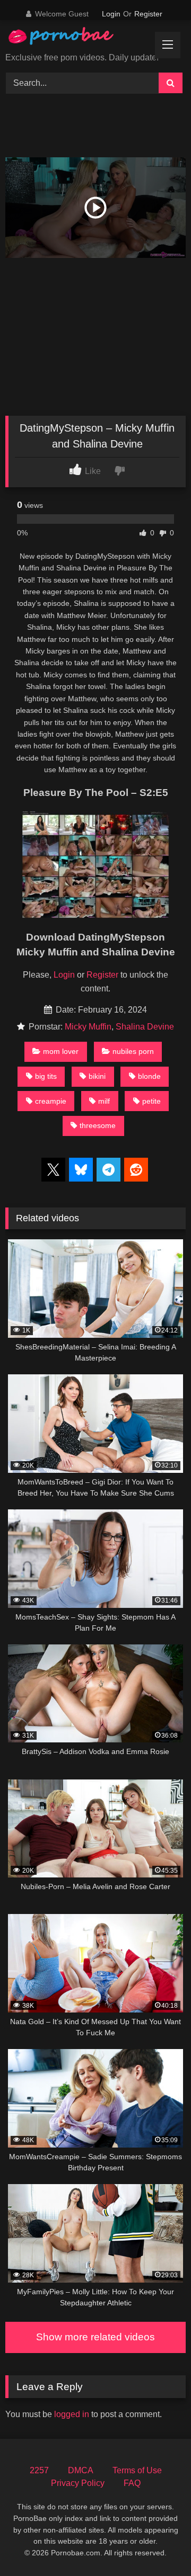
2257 (39, 2470)
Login (111, 14)
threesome (98, 1125)
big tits (46, 1076)
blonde (149, 1076)
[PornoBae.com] (71, 38)
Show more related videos (95, 2337)
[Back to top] (158, 2544)
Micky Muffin (88, 1027)
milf (104, 1101)
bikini (97, 1076)
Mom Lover (61, 1051)
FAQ (132, 2483)
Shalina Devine (145, 1027)
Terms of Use (137, 2470)
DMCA (81, 2470)
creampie (51, 1101)
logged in (72, 2414)
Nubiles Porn (133, 1051)
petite (151, 1101)
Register (148, 14)
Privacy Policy (78, 2483)
